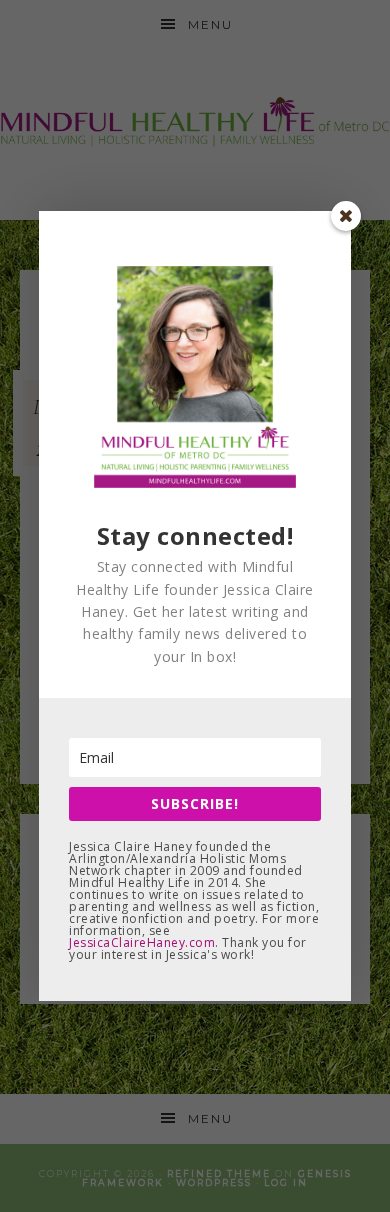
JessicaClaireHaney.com (142, 942)
